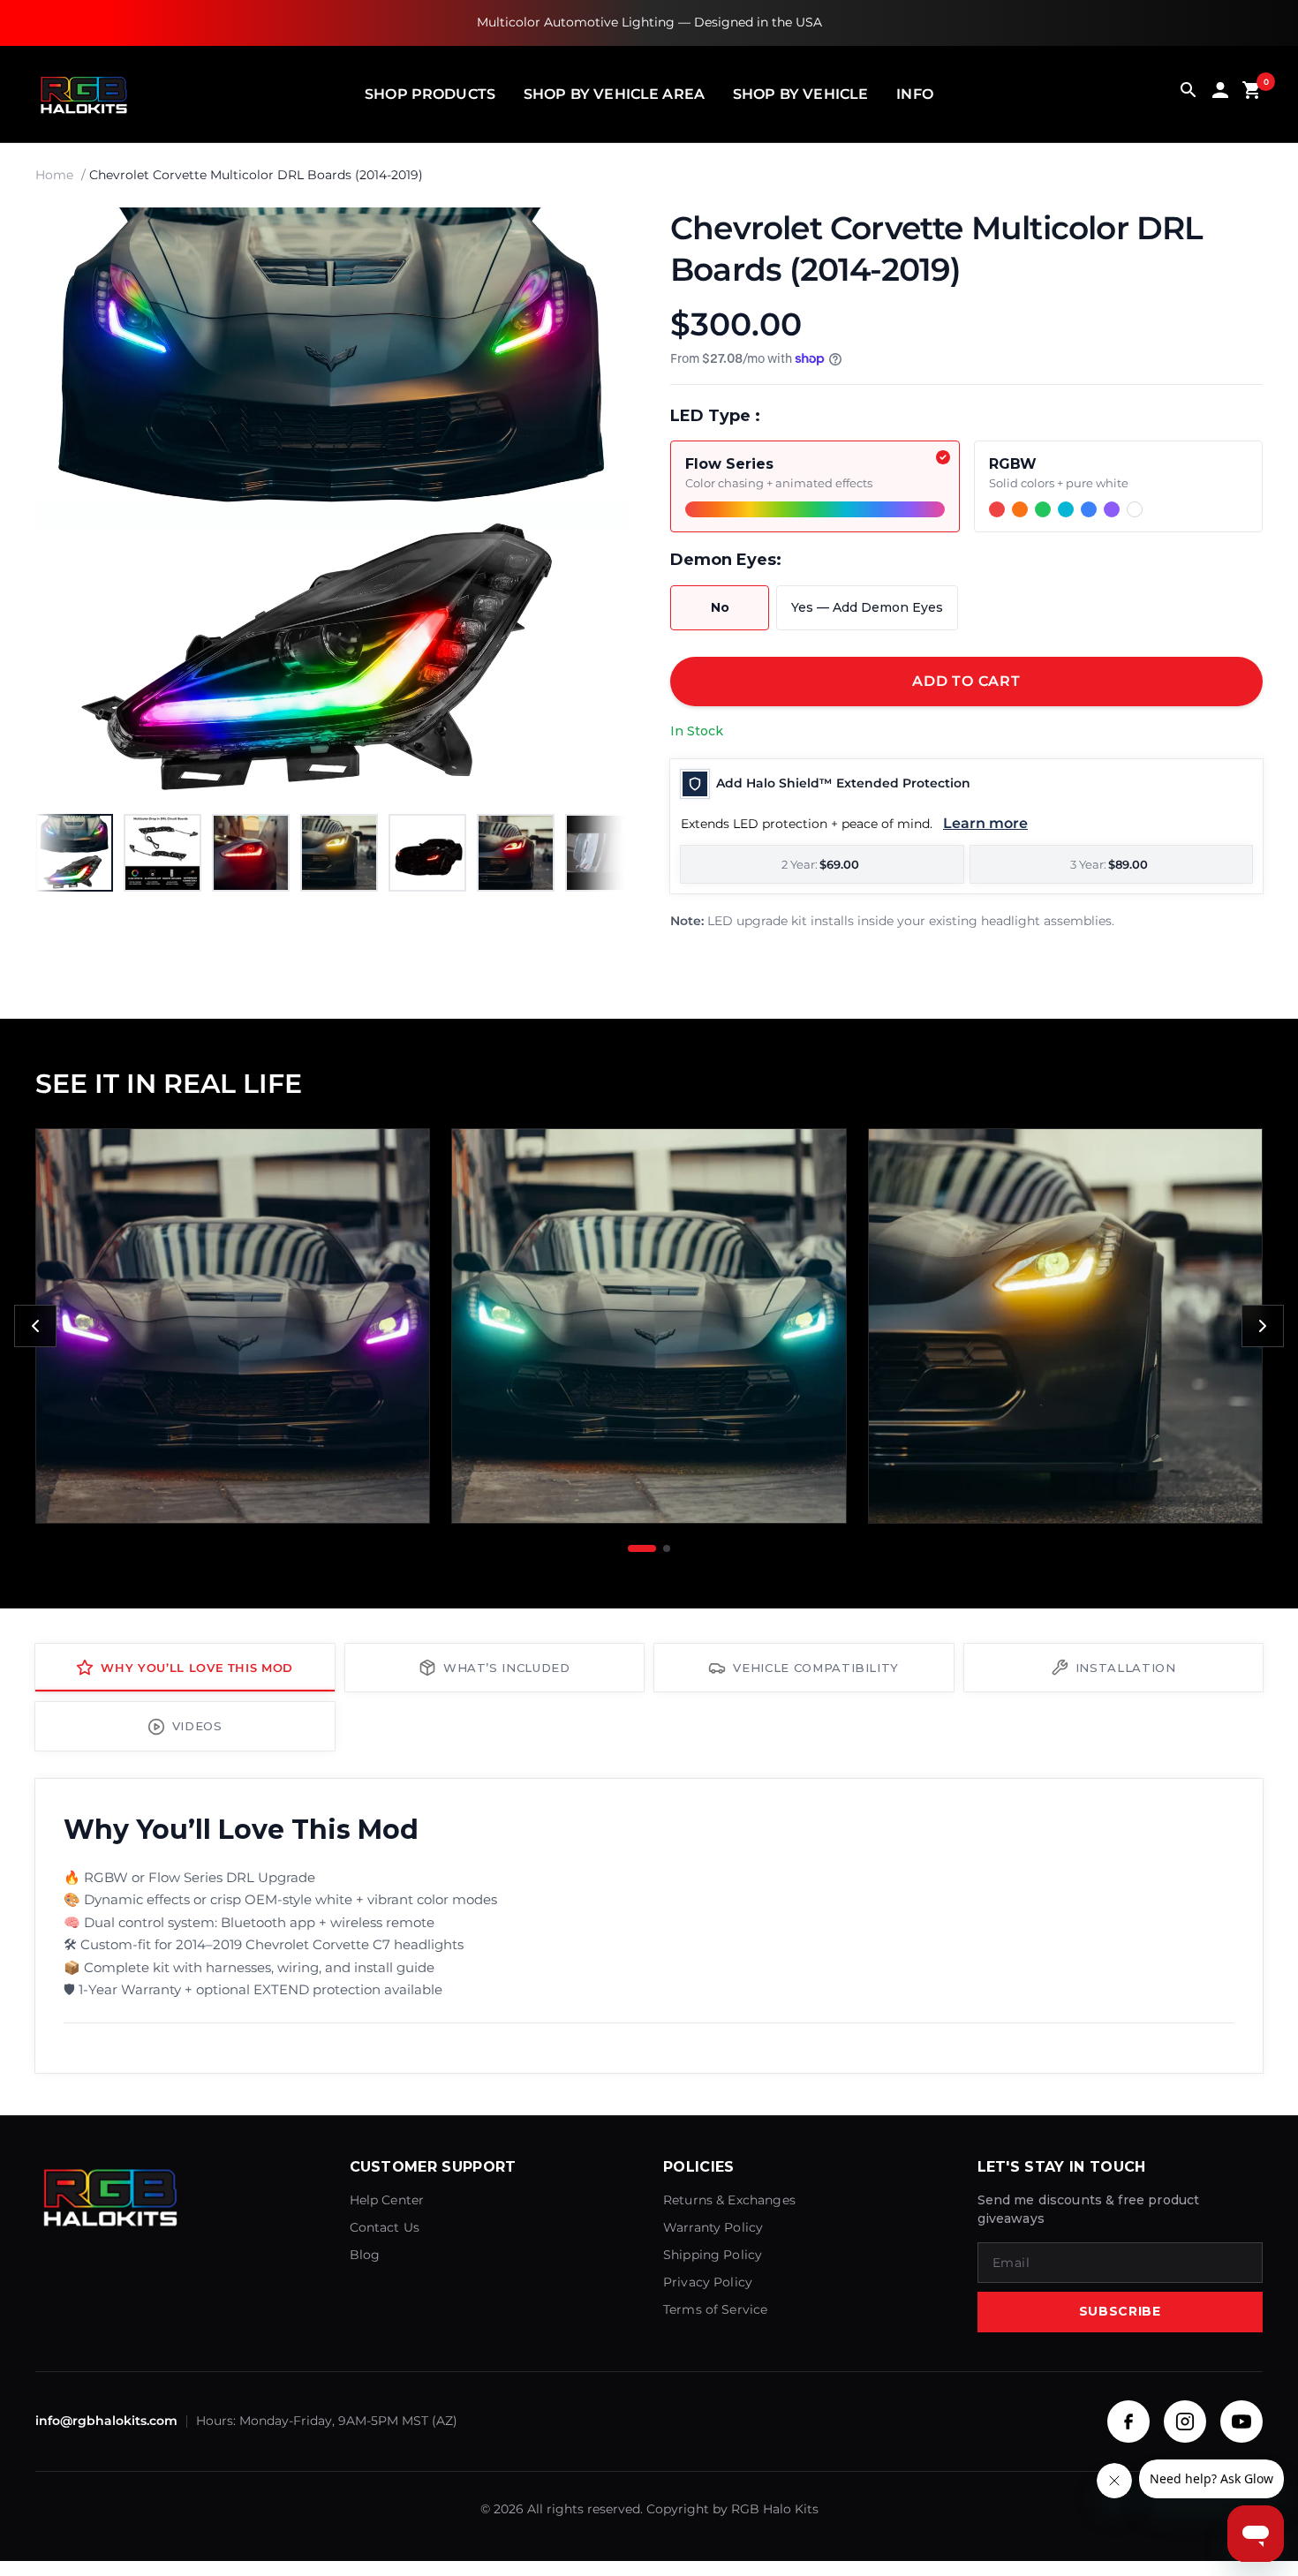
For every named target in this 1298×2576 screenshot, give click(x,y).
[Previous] (35, 1326)
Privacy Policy (708, 2282)
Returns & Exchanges (729, 2200)
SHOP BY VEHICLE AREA (614, 94)
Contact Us (385, 2227)
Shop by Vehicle (800, 94)
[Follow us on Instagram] (1185, 2422)
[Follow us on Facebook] (1128, 2422)
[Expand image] (598, 237)
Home (54, 175)
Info (915, 94)
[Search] (1189, 94)
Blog (365, 2255)
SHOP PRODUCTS (430, 94)
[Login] (1220, 94)
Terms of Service (715, 2309)
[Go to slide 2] (667, 1548)
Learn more (985, 823)
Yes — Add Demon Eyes (867, 607)
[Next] (596, 504)
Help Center (387, 2200)
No (720, 607)
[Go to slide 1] (642, 1548)
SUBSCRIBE (1120, 2311)
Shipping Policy (713, 2255)
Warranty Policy (713, 2227)
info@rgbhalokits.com (106, 2421)
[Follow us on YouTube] (1241, 2422)
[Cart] (1252, 94)
